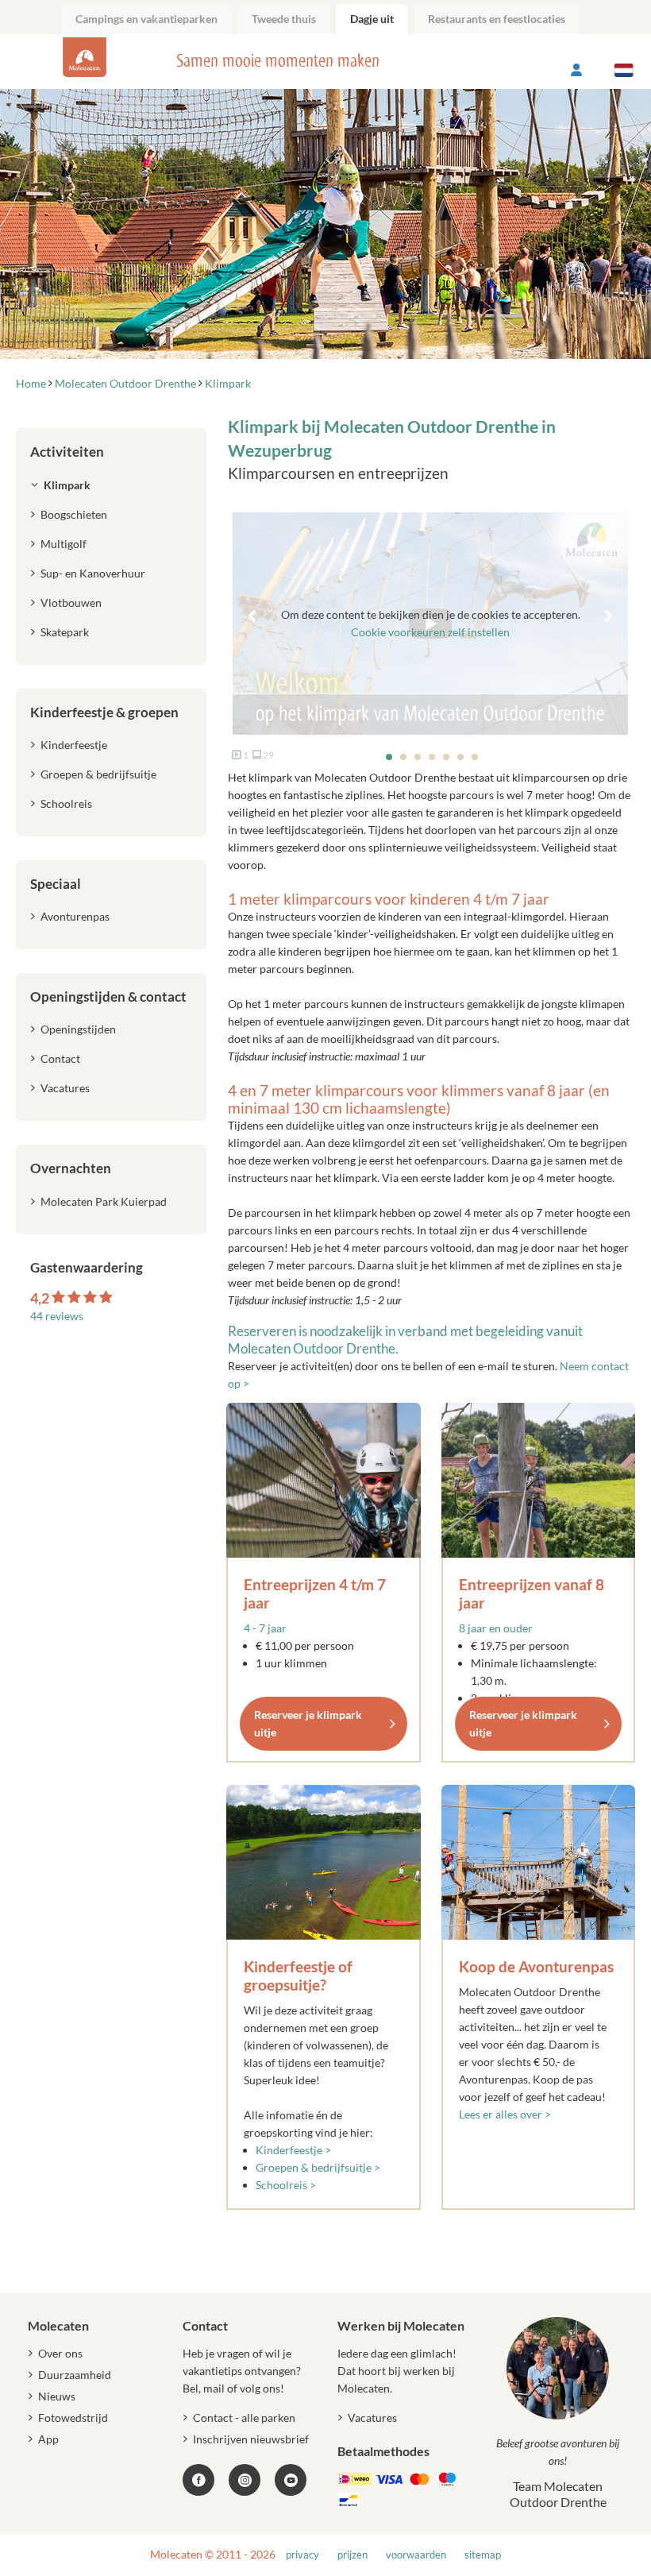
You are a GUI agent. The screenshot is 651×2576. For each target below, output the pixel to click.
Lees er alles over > (505, 2114)
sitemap (483, 2555)
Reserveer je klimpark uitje (308, 1723)
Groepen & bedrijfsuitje (98, 774)
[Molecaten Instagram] (245, 2480)
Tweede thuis (284, 19)
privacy (302, 2555)
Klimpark (67, 485)
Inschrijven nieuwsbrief (251, 2439)
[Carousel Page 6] (460, 757)
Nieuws (57, 2396)
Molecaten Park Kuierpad (104, 1201)
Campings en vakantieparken (146, 19)
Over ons (60, 2353)
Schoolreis (66, 803)
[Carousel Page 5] (446, 757)
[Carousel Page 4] (432, 757)
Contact (60, 1058)
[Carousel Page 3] (418, 757)
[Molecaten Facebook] (198, 2480)
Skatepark (65, 632)
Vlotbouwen (71, 602)
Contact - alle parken (244, 2418)
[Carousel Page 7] (475, 757)
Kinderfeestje (74, 745)
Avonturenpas (75, 916)
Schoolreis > (286, 2185)
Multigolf (64, 544)
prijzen (352, 2555)
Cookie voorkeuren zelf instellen (430, 632)
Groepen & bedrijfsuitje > (318, 2167)
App (48, 2439)
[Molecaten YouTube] (291, 2480)
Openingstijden (78, 1029)
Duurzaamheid (75, 2375)
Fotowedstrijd (73, 2418)
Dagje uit (372, 19)
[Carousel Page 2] (403, 757)
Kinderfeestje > (293, 2150)
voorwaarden (416, 2555)
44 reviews (57, 1316)
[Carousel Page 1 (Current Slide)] (389, 757)
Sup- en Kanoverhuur (93, 573)
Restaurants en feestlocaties (497, 19)
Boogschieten (74, 514)
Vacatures (65, 1088)
